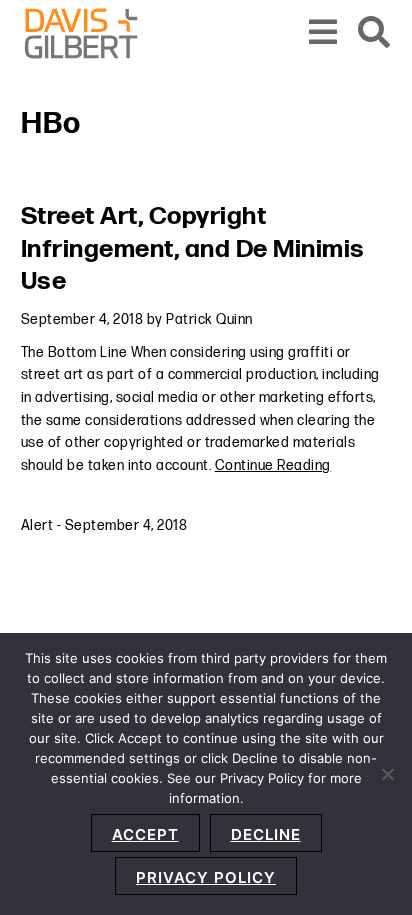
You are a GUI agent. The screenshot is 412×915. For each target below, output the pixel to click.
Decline (266, 834)
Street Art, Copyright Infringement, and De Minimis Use (193, 249)
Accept (145, 834)
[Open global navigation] (323, 33)
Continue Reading (273, 465)
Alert (37, 525)
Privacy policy (206, 877)
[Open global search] (374, 33)
